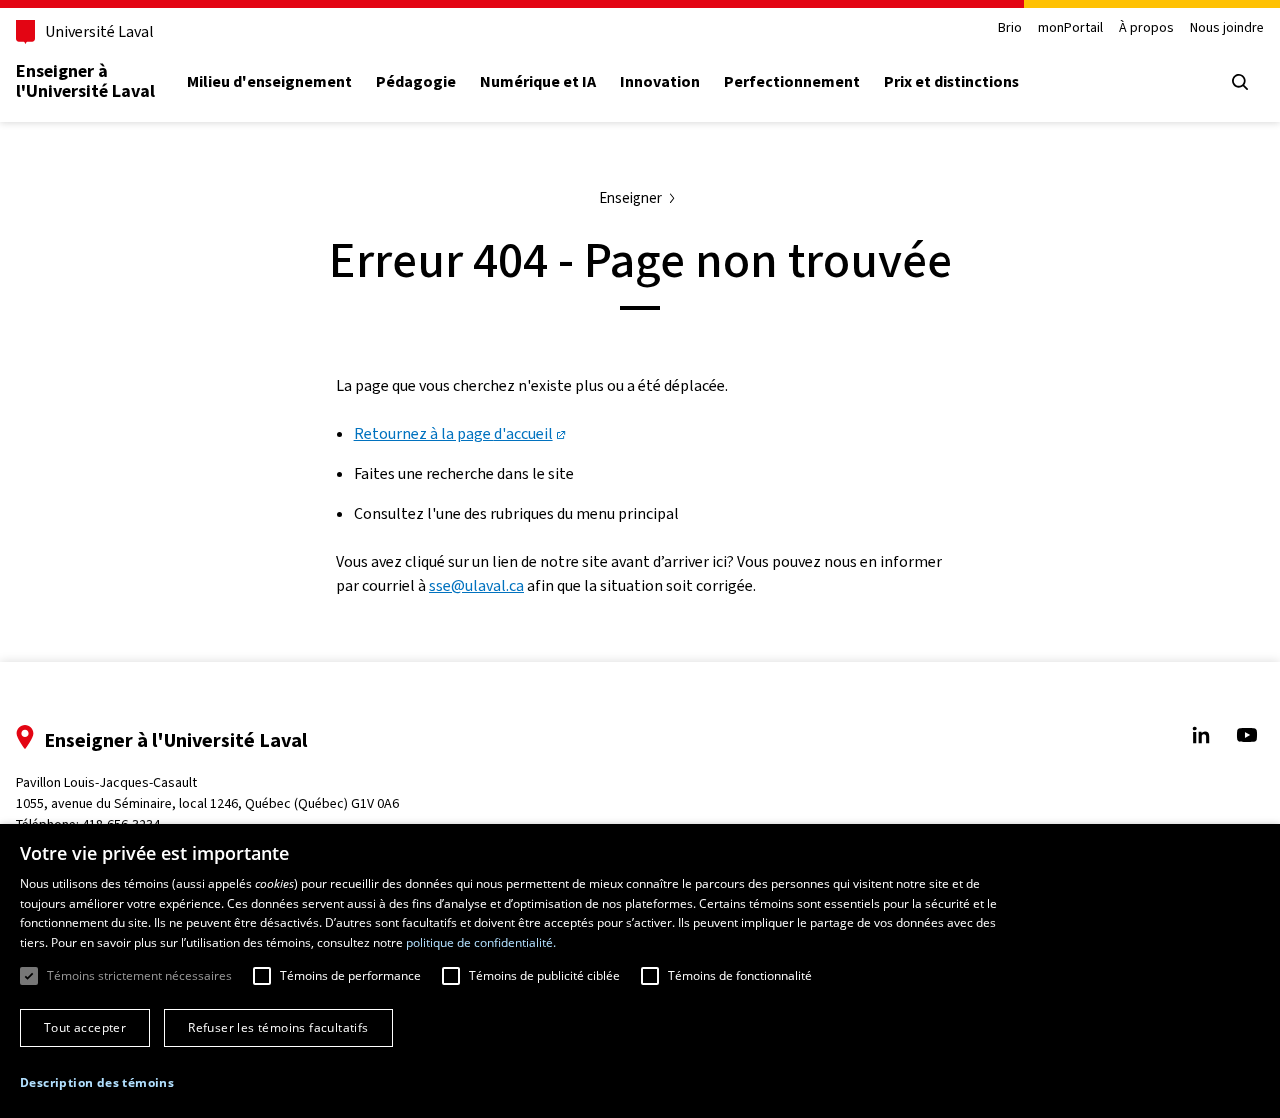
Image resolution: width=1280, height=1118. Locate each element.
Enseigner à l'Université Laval (85, 81)
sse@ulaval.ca (476, 585)
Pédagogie (416, 82)
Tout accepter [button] (85, 1027)
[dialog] (640, 971)
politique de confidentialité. (481, 942)
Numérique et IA (538, 82)
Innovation (660, 82)
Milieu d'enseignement (269, 82)
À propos (1146, 28)
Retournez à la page (453, 433)
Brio (1010, 28)
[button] (97, 1083)
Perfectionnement (792, 82)
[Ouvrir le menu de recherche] (1240, 82)
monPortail (1070, 28)
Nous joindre (1227, 28)
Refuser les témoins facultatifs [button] (278, 1027)
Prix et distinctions (951, 82)
